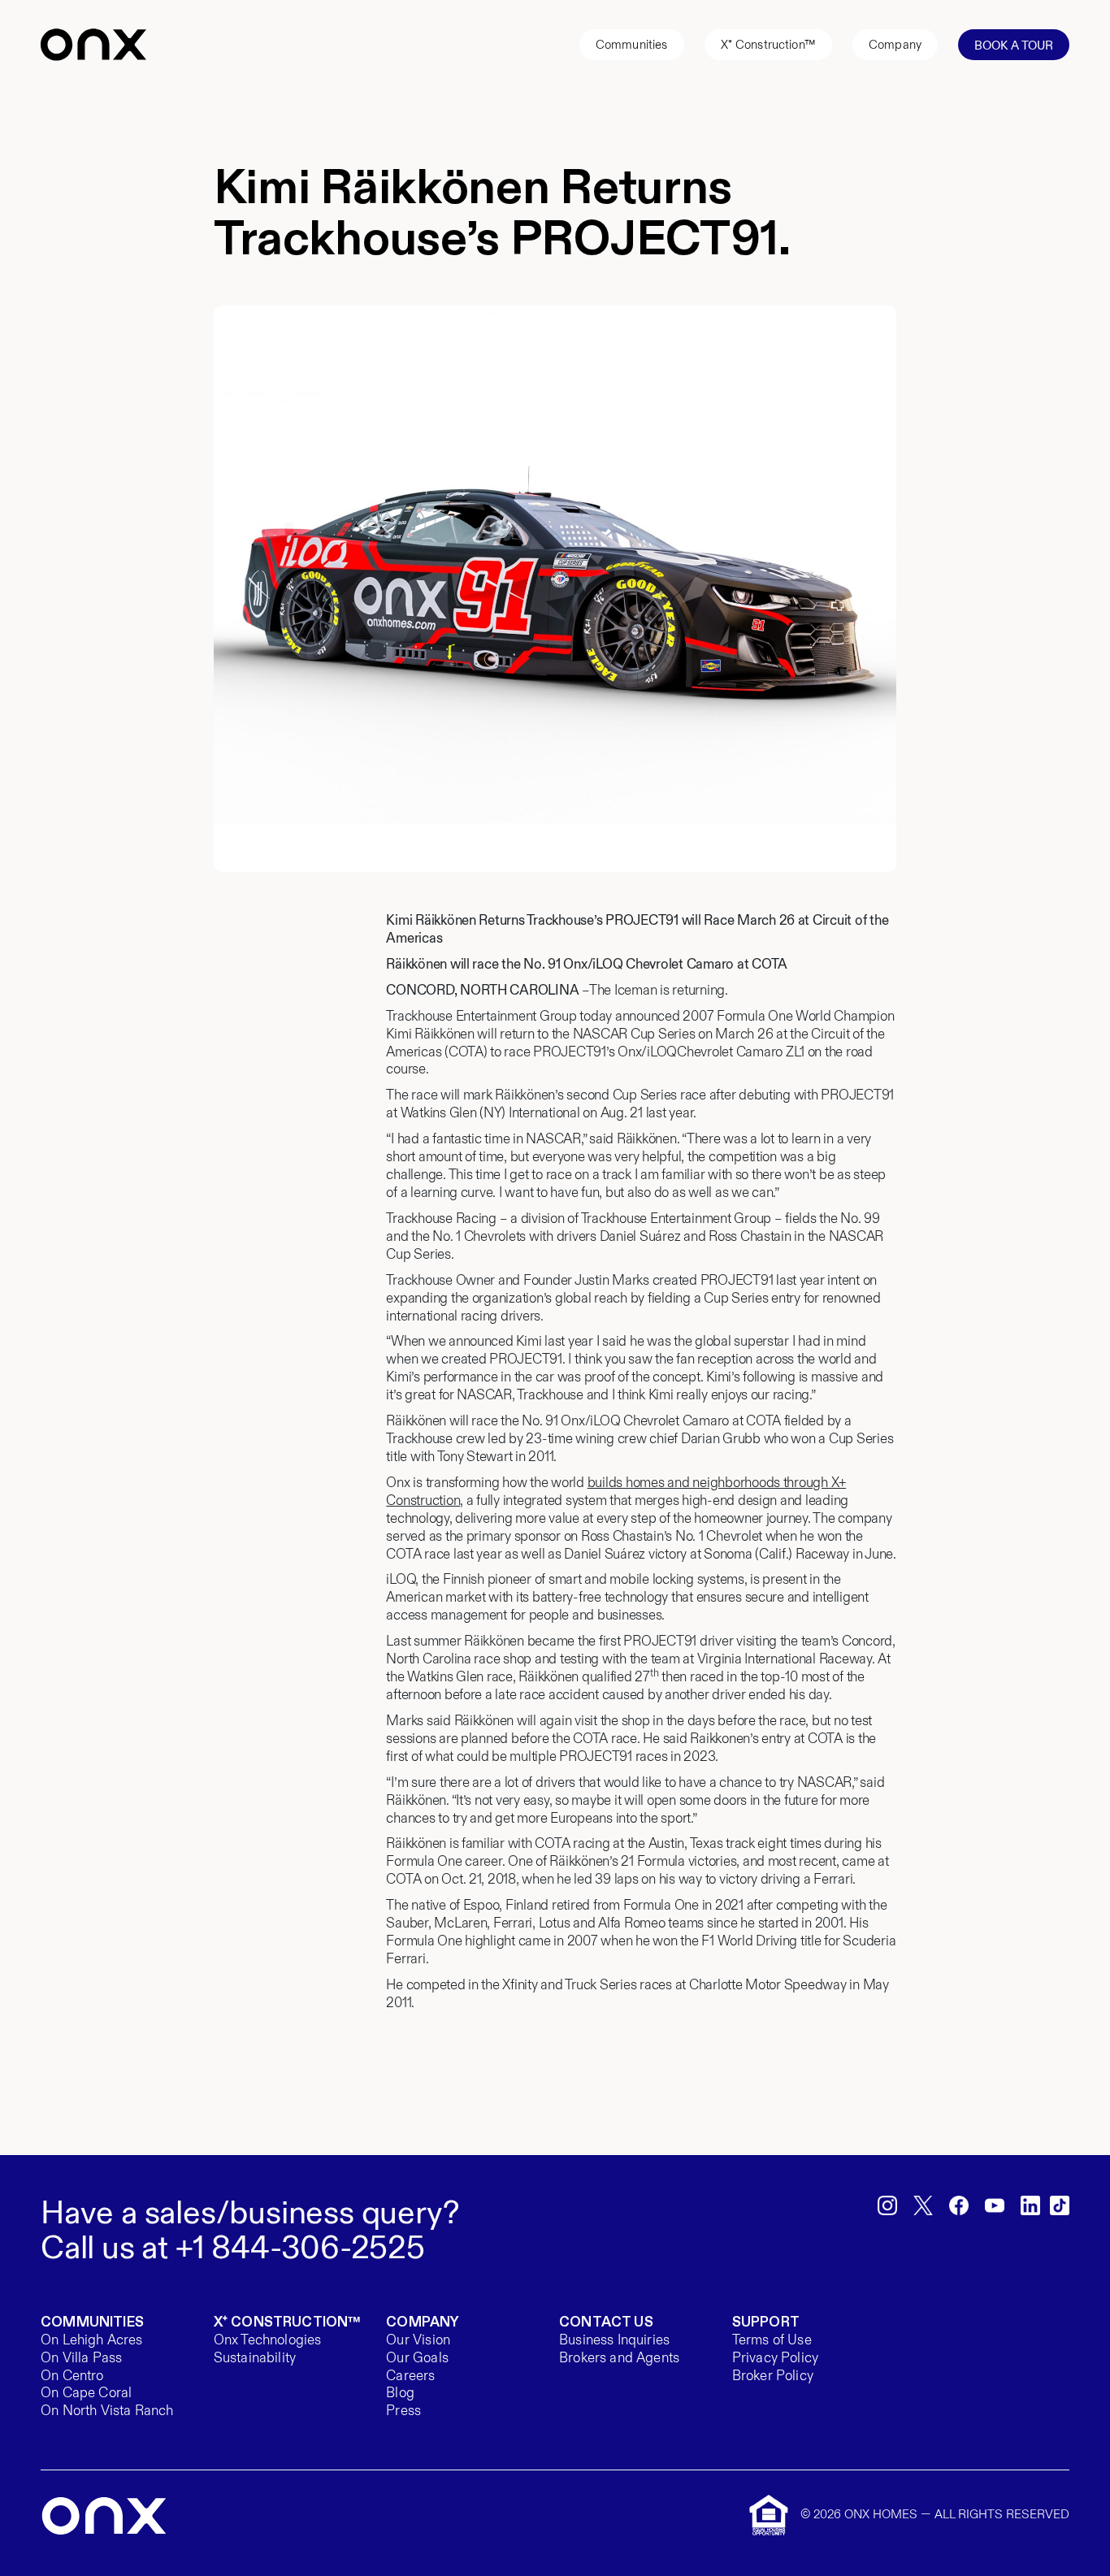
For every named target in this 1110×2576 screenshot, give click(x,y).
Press (403, 2411)
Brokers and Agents (619, 2359)
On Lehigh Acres (92, 2341)
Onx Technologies (268, 2341)
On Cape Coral (86, 2394)
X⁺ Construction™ (768, 45)
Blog (400, 2394)
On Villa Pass (81, 2359)
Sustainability (255, 2359)
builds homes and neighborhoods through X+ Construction (616, 1492)
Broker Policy (773, 2377)
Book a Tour (1014, 46)
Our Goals (417, 2359)
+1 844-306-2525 (300, 2248)
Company (895, 45)
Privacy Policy (775, 2359)
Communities (632, 45)
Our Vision (418, 2341)
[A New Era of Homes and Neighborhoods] (104, 2516)
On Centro (72, 2377)
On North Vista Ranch (107, 2411)
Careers (410, 2377)
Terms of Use (772, 2341)
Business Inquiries (614, 2341)
